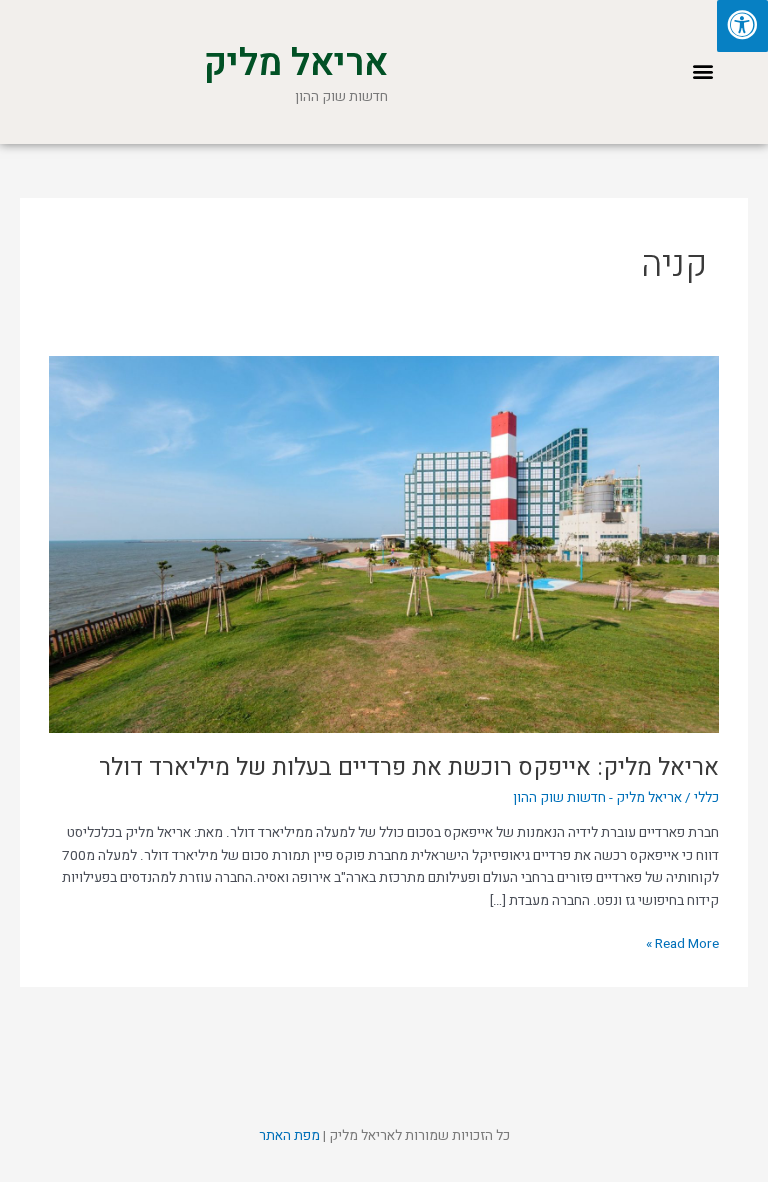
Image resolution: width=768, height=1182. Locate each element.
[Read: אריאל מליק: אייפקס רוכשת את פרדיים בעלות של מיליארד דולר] (383, 544)
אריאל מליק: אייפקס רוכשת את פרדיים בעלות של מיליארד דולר (409, 767)
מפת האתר (289, 1136)
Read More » (682, 943)
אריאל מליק (295, 63)
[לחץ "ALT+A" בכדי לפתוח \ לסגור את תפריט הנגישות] (742, 26)
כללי (706, 798)
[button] (703, 71)
